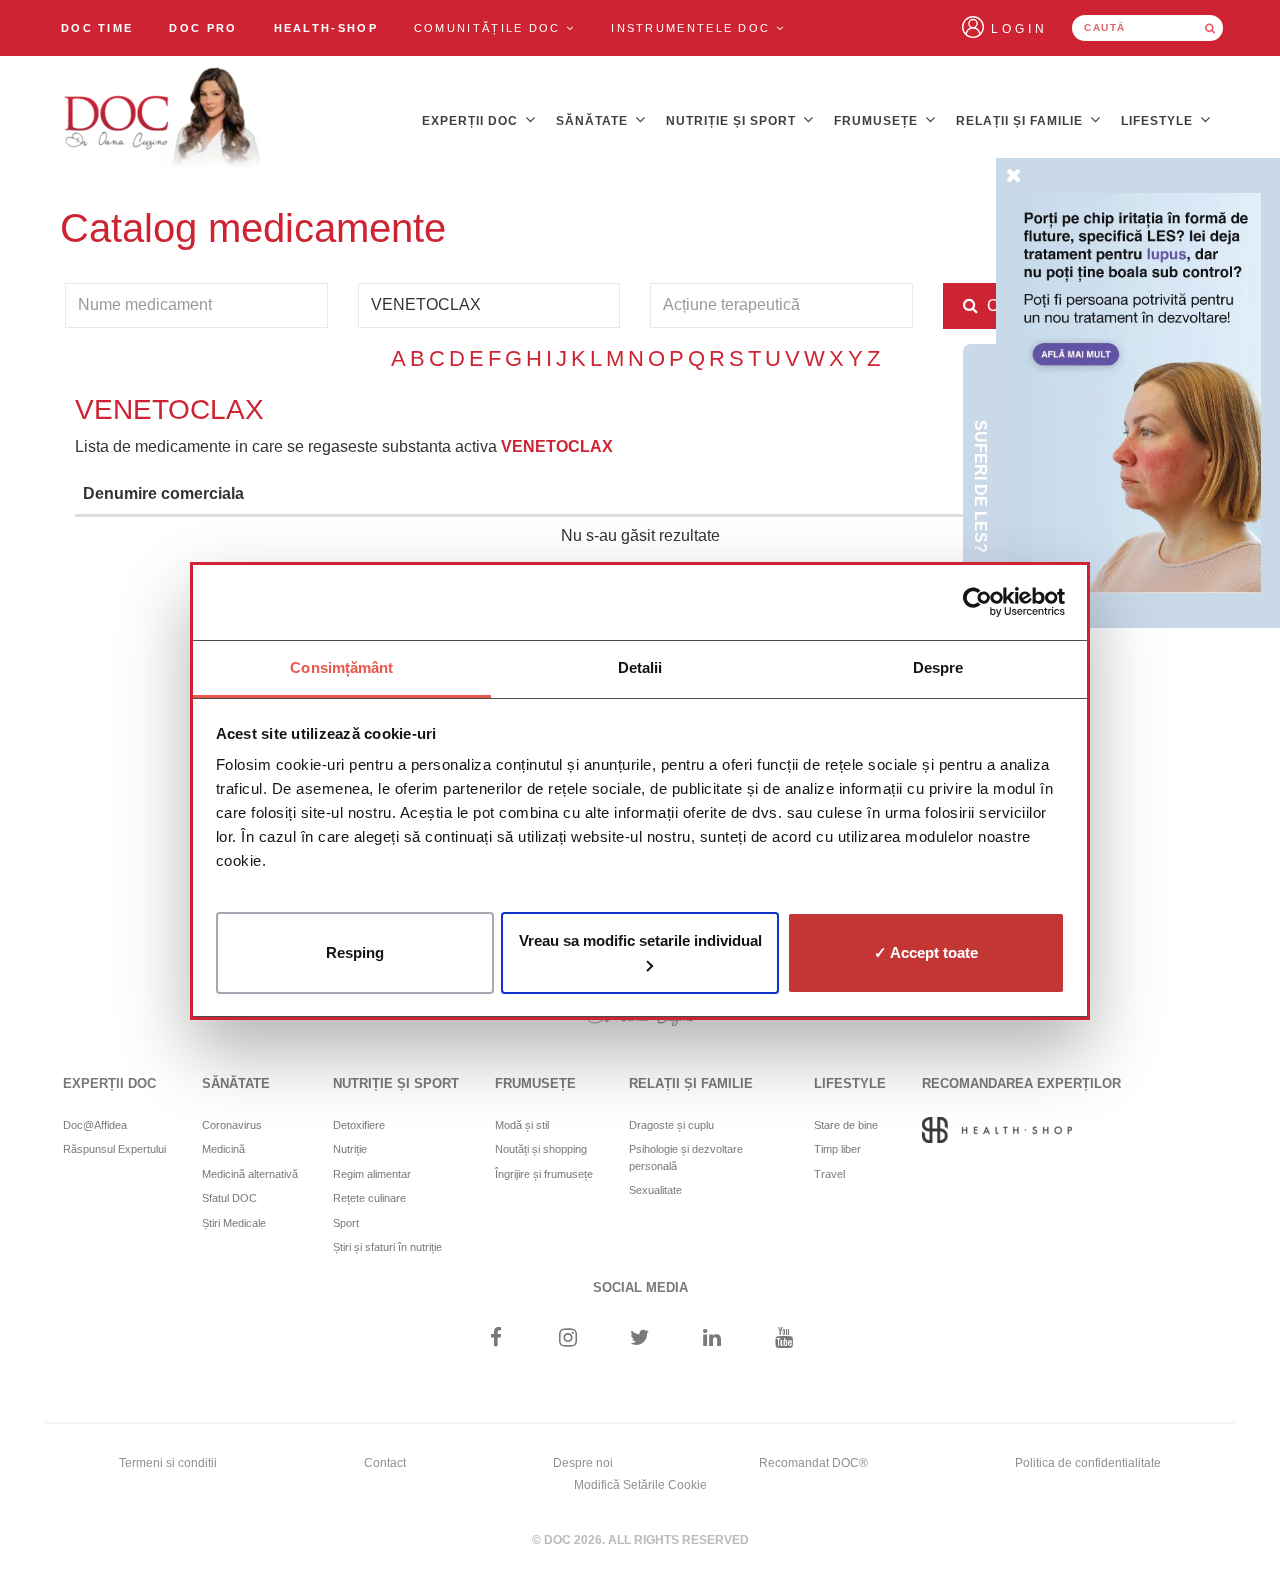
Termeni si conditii (168, 1463)
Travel (829, 1174)
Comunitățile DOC (490, 28)
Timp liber (837, 1149)
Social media (640, 1287)
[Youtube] (784, 1339)
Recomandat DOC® (813, 1463)
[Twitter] (640, 1339)
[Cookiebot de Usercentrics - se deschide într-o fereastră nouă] (977, 602)
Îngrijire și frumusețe (544, 1174)
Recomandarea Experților (1021, 1083)
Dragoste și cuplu (671, 1125)
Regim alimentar (372, 1174)
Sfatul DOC (229, 1198)
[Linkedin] (712, 1339)
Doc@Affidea (95, 1125)
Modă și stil (522, 1125)
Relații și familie (1021, 121)
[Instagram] (567, 1339)
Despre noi (583, 1463)
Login (1019, 29)
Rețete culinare (369, 1198)
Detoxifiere (359, 1125)
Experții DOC (472, 121)
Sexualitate (655, 1190)
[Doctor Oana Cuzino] (163, 121)
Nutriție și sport (733, 121)
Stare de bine (846, 1125)
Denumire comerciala (163, 493)
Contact (385, 1463)
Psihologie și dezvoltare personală (686, 1157)
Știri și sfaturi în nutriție (387, 1247)
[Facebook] (495, 1339)
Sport (346, 1223)
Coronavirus (232, 1125)
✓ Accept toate (926, 951)
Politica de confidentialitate (1088, 1463)
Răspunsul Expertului (114, 1149)
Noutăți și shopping (541, 1149)
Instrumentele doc (693, 28)
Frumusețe (878, 121)
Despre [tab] (938, 667)
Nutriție (350, 1149)
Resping (355, 951)
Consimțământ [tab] (341, 667)
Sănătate (594, 121)
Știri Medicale (234, 1223)
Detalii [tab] (640, 667)
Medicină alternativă (250, 1174)
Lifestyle (1159, 121)
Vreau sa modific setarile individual (640, 939)
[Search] (1210, 28)
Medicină (223, 1149)
